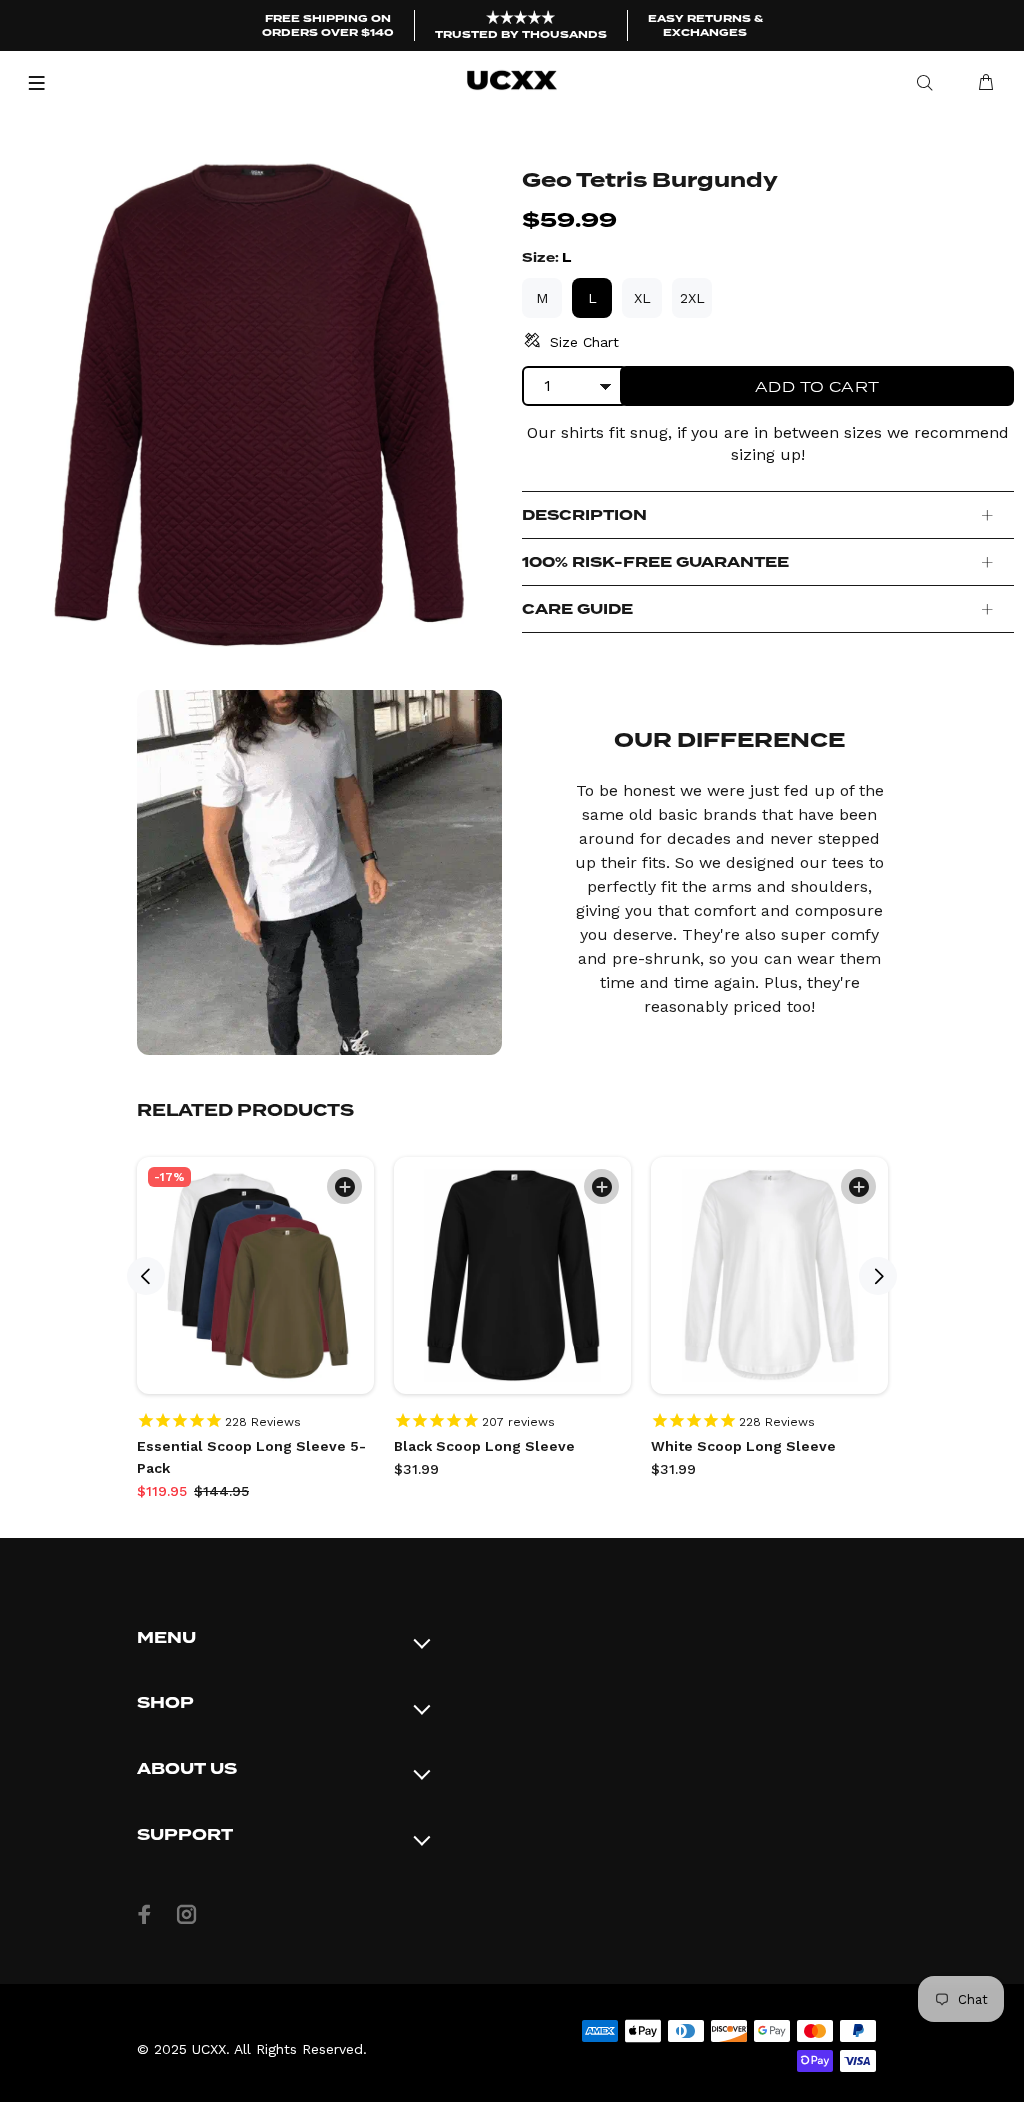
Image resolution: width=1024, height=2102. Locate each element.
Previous (146, 1276)
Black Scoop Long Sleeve (484, 1446)
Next (878, 1276)
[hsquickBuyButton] (344, 1186)
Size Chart (584, 342)
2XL (692, 298)
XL (642, 298)
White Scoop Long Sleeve (743, 1446)
